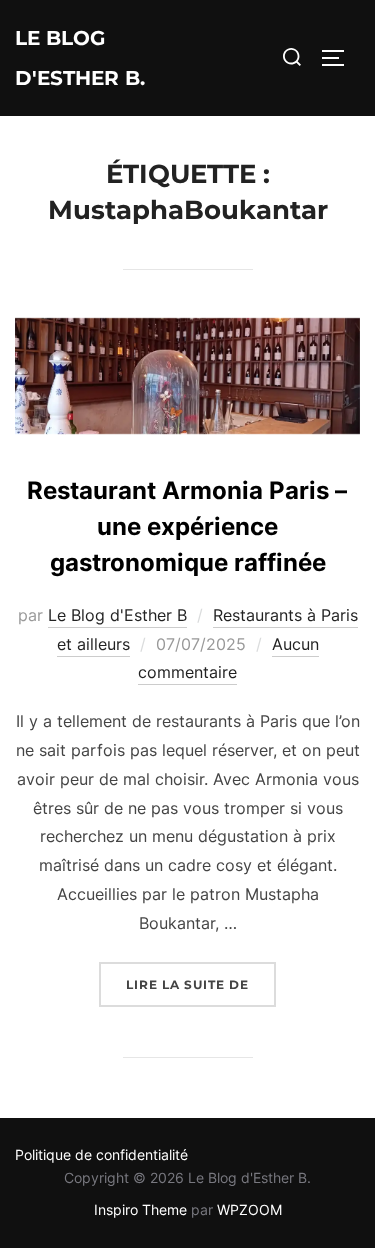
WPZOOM (249, 1209)
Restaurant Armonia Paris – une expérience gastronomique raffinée (187, 526)
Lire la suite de (201, 984)
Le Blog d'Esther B (117, 615)
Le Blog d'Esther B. (80, 58)
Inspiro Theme (140, 1209)
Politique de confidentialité (101, 1154)
